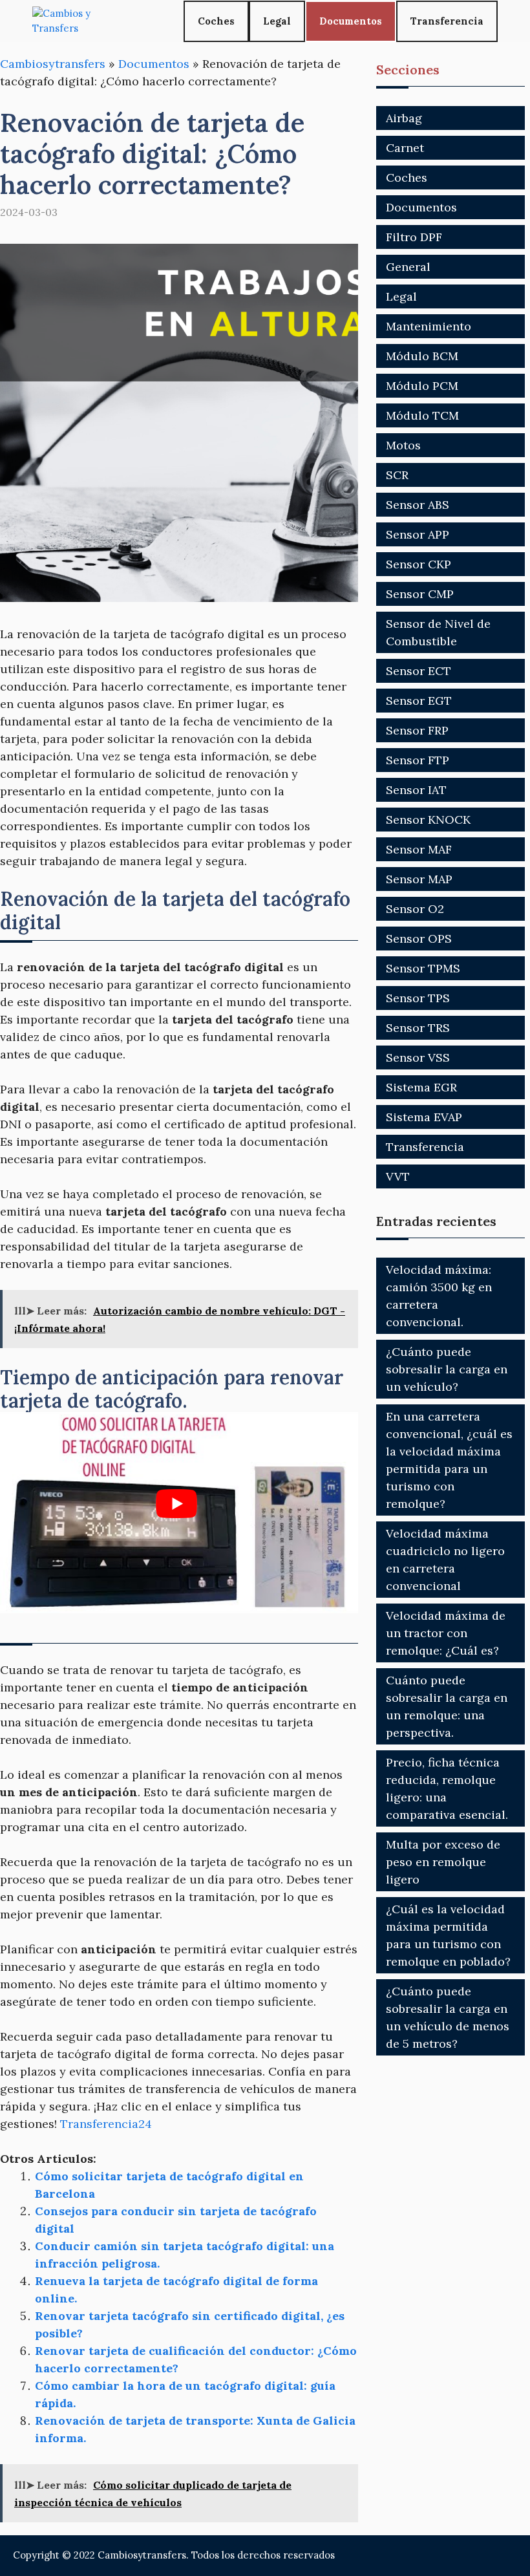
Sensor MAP (419, 879)
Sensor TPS (418, 998)
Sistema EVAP (424, 1117)
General (408, 267)
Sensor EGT (419, 701)
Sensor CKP (419, 564)
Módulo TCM (422, 415)
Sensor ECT (419, 671)
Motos (403, 445)
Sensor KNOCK (428, 820)
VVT (398, 1176)
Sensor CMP (420, 594)
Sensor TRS (418, 1028)
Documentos (351, 21)
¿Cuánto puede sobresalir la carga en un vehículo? (447, 1369)
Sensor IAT (416, 790)
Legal (277, 21)
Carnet (405, 148)
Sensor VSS (418, 1057)
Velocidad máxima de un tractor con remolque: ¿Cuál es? (446, 1633)
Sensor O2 (415, 909)
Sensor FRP (417, 730)
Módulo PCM (422, 386)
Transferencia (447, 21)
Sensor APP (418, 534)
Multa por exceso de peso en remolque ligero (443, 1862)
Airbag (404, 118)
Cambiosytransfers (53, 64)
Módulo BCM (422, 356)
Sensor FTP (418, 760)
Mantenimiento (429, 326)
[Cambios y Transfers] (81, 21)
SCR (397, 475)
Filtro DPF (414, 237)
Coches (216, 21)
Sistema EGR (421, 1087)
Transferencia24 (106, 2124)
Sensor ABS (418, 505)
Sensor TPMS (423, 968)
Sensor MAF (419, 849)
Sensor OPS (419, 939)
